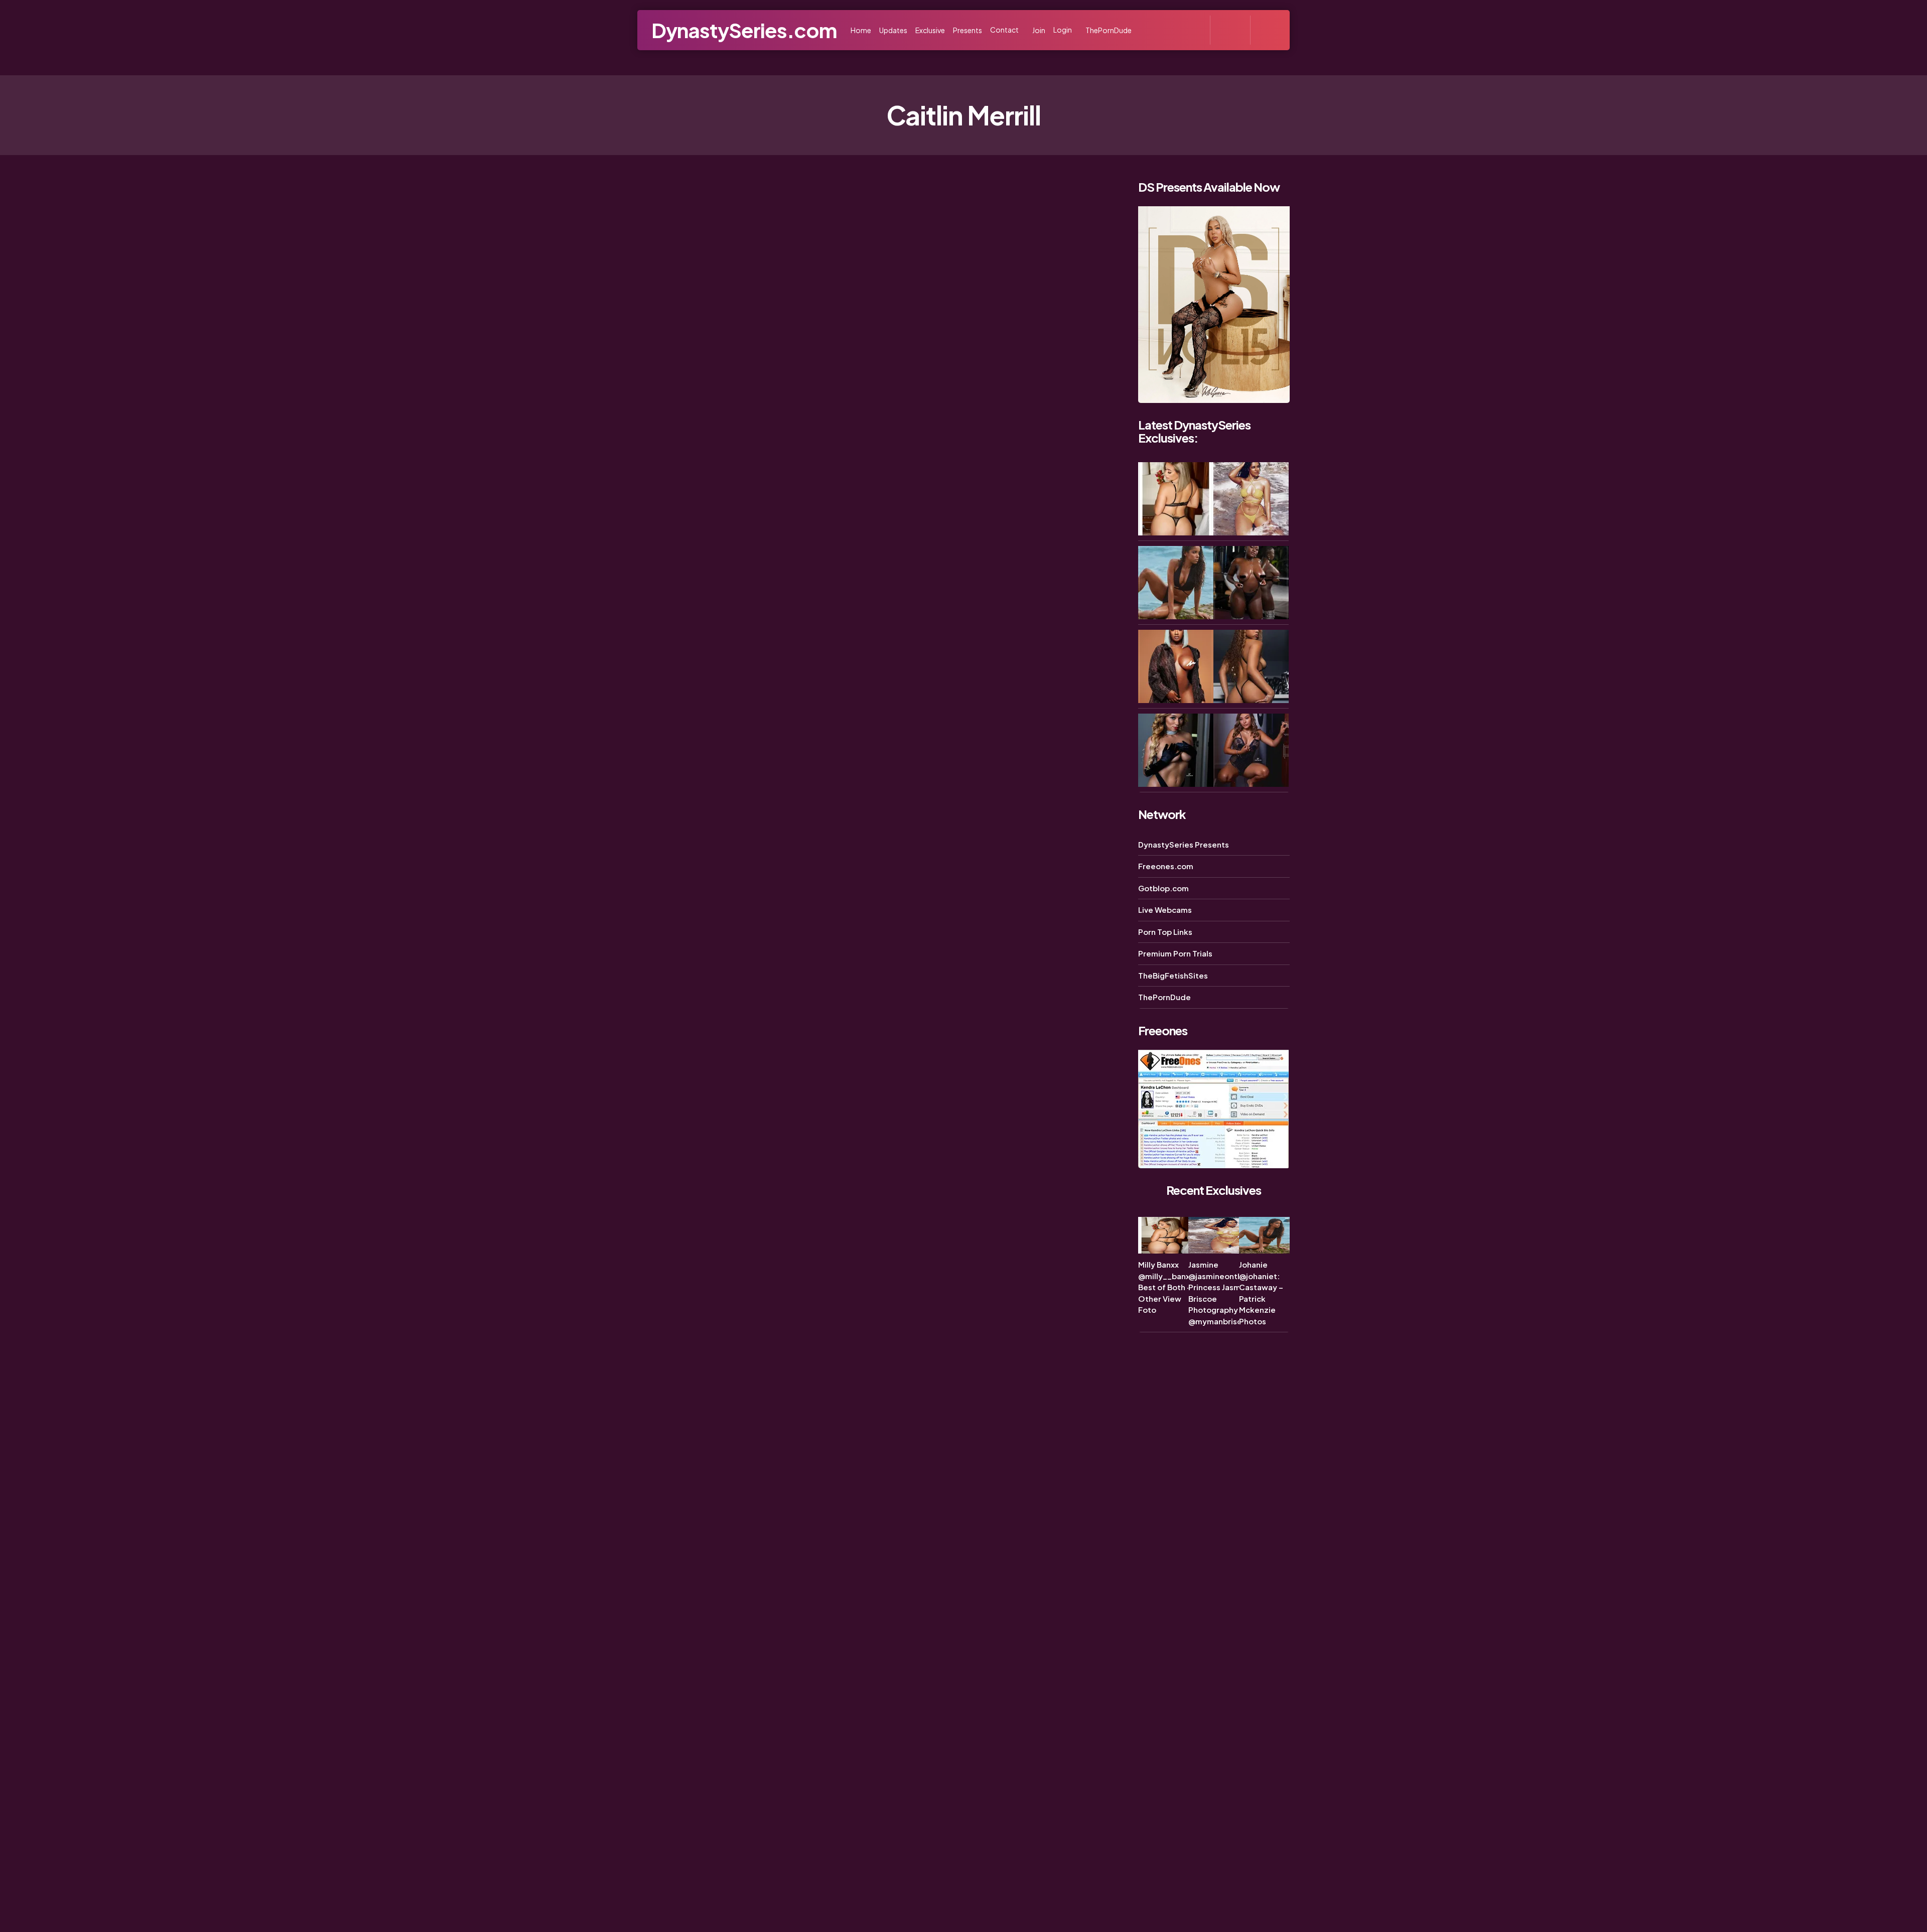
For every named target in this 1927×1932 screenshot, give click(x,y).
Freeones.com (1166, 866)
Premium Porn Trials (1175, 953)
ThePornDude (1164, 997)
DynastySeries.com (744, 30)
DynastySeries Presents (1184, 844)
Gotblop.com (1163, 888)
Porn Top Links (1165, 932)
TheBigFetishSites (1173, 975)
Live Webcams (1165, 910)
